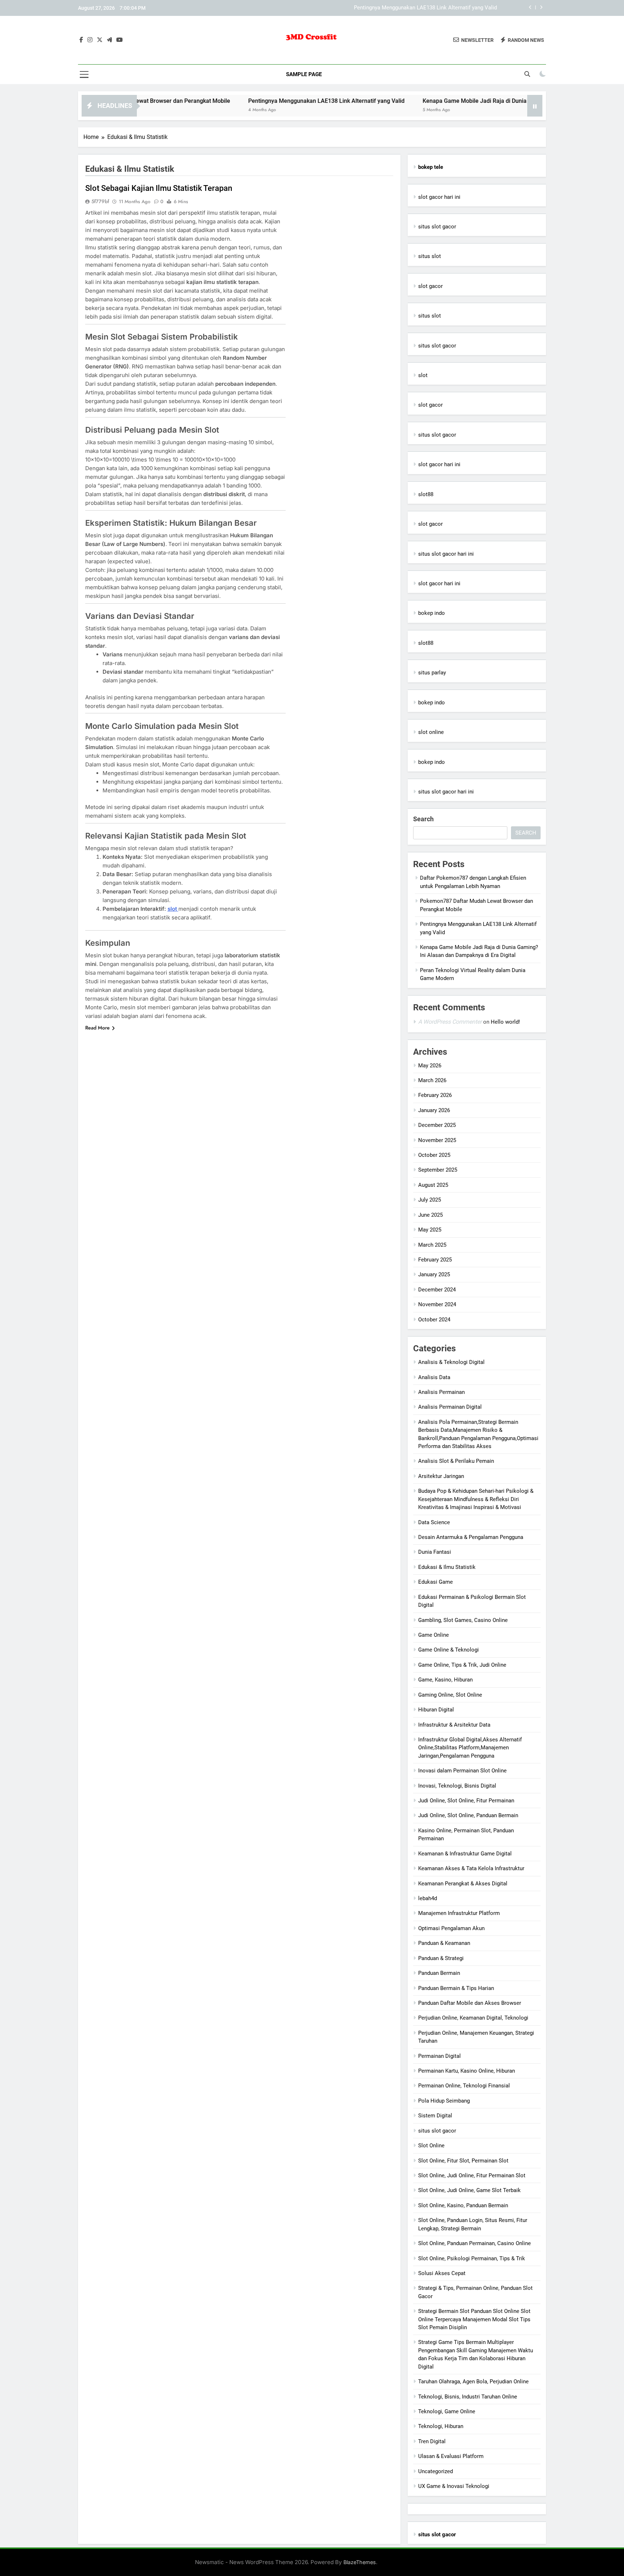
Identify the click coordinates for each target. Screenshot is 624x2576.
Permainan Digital (439, 2056)
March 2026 (432, 1080)
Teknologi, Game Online (447, 2411)
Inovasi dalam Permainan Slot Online (462, 1771)
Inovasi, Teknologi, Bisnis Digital (457, 1786)
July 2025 (430, 1200)
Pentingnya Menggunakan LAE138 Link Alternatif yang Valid (425, 5)
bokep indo (432, 613)
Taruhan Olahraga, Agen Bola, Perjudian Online (473, 2382)
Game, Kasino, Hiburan (445, 1680)
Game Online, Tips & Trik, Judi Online (462, 1665)
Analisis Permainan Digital (450, 1407)
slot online (431, 732)
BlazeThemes (360, 2562)
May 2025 (430, 1230)
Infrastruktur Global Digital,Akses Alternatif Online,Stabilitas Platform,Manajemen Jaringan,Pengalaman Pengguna (470, 1748)
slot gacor (430, 286)
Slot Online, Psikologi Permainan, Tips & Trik (472, 2258)
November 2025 (437, 1140)
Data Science (434, 1522)
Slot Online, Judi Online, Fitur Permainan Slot (472, 2175)
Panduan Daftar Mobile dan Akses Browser (470, 2003)
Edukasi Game (435, 1582)
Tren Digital (432, 2441)
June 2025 (430, 1215)
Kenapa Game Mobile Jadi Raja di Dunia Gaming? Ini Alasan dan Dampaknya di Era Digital (473, 101)
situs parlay (432, 673)
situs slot (430, 256)
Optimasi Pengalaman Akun (451, 1928)
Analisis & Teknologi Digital (451, 1362)
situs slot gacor (437, 227)
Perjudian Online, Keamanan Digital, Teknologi (473, 2018)
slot (423, 375)
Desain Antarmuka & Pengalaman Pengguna (471, 1537)
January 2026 (434, 1110)
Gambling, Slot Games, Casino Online (463, 1620)
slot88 (426, 494)
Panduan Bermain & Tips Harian (456, 1988)
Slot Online (431, 2146)
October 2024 (434, 1320)
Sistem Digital (435, 2116)
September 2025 (438, 1170)
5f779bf (100, 201)
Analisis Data (434, 1377)
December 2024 (437, 1290)
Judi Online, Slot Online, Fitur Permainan (466, 1801)
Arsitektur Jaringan (441, 1476)
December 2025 (437, 1125)
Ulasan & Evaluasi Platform (451, 2456)
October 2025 (434, 1155)
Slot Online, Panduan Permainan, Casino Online (474, 2243)
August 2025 (433, 1185)
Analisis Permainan (441, 1392)
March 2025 (432, 1245)
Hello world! (505, 1022)
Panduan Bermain (439, 1973)
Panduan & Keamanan (444, 1943)
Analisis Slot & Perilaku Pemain (456, 1461)
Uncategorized (435, 2471)
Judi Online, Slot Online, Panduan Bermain (468, 1815)
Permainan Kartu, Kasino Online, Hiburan (467, 2071)
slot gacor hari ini (439, 197)
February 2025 (435, 1260)
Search (423, 819)
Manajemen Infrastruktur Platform (459, 1913)
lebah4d (428, 1898)
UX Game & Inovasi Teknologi (454, 2486)
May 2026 (430, 1066)
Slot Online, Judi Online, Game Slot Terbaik (469, 2190)
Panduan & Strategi (441, 1958)
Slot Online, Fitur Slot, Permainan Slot (463, 2161)
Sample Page (304, 74)
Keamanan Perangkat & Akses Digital (463, 1884)
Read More (97, 1028)
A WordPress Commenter (450, 1022)
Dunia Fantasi (435, 1552)
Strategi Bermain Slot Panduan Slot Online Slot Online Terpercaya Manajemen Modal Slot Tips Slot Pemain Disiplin (474, 2319)
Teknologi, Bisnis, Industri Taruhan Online (468, 2397)
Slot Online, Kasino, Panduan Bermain (463, 2205)
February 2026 (435, 1095)
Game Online (434, 1635)
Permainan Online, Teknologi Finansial (464, 2086)
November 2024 (437, 1304)
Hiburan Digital (436, 1710)
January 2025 (434, 1274)
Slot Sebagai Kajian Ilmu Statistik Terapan (159, 188)
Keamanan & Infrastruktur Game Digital (465, 1854)
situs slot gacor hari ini (446, 554)
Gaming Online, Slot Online (450, 1695)
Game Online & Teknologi (448, 1650)
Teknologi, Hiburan (441, 2426)
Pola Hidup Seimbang (444, 2101)
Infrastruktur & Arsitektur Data (454, 1725)
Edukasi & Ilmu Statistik (447, 1567)
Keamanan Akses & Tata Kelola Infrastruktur (471, 1868)
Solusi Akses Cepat (442, 2273)
